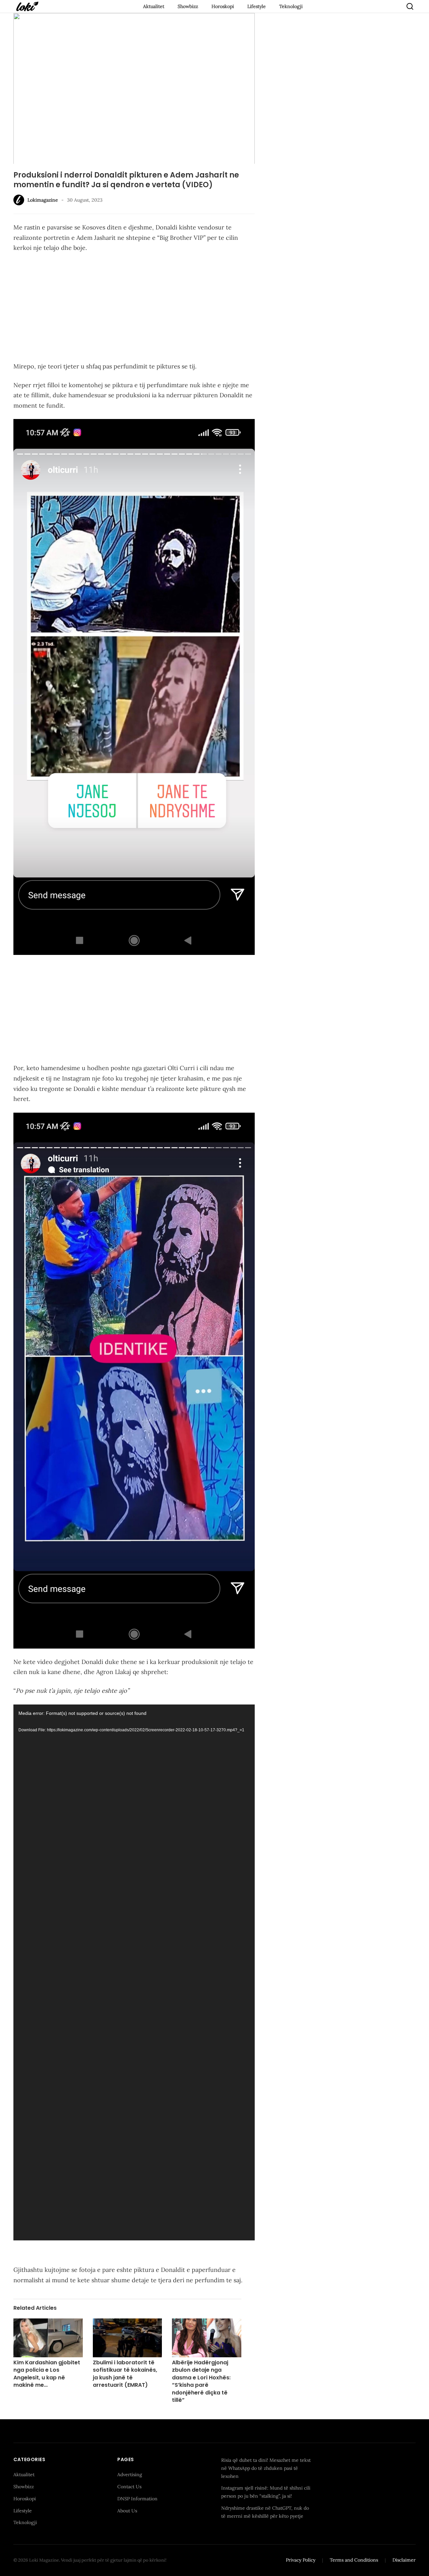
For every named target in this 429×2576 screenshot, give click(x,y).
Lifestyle (257, 6)
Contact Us (129, 2487)
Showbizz (188, 6)
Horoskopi (223, 6)
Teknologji (291, 6)
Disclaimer (404, 2560)
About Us (127, 2510)
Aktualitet (154, 6)
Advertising (130, 2475)
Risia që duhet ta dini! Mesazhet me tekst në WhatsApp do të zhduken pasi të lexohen (266, 2468)
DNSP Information (137, 2498)
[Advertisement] (134, 308)
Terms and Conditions (354, 2560)
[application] (134, 1972)
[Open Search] (410, 6)
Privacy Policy (301, 2560)
